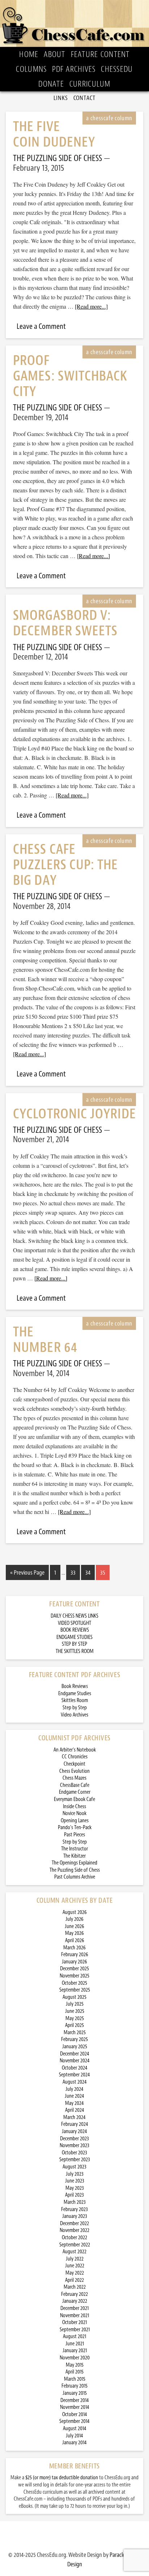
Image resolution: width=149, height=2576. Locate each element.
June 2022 (75, 2266)
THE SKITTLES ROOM (75, 1651)
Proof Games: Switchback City (70, 376)
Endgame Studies (75, 1694)
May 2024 (74, 2103)
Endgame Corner (75, 1792)
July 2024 (74, 2089)
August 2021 (74, 2336)
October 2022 (74, 2238)
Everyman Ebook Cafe (74, 1799)
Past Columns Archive (75, 1877)
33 (73, 1572)
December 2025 (74, 1969)
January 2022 (75, 2301)
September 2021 (75, 2330)
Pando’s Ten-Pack (75, 1827)
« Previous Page (27, 1572)
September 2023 (75, 2160)
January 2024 (74, 2131)
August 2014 (75, 2429)
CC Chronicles (75, 1757)
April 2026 (75, 1940)
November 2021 (74, 2316)
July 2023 (75, 2174)
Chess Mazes (74, 1778)
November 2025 (74, 1976)
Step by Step (75, 1708)
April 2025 (74, 2025)
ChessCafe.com (74, 23)
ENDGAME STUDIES (74, 1637)
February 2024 (75, 2124)
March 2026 (74, 1948)
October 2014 (75, 2414)
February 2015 (74, 2386)
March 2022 (75, 2287)
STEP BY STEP (74, 1644)
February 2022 (74, 2294)
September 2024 (74, 2075)
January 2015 (75, 2393)
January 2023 (75, 2216)
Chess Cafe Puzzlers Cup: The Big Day (65, 865)
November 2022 (74, 2230)
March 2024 (74, 2117)
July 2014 (74, 2436)
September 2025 (75, 1990)
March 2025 (75, 2033)
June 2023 (75, 2181)
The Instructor (74, 1849)
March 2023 (75, 2202)
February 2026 (75, 1955)
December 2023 (74, 2139)
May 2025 (75, 2018)
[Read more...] (91, 306)
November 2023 (74, 2146)
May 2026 (74, 1933)
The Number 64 (45, 1340)
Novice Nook (74, 1813)
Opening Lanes (75, 1821)
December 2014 (75, 2400)
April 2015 (74, 2372)
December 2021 (74, 2308)
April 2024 (75, 2110)
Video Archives (74, 1715)
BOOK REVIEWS (75, 1630)
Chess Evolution (74, 1771)
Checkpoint (74, 1764)
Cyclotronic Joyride (74, 1114)
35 (103, 1572)
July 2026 (74, 1919)
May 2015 (75, 2365)
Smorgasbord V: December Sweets (65, 623)
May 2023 (75, 2188)
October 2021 (74, 2322)
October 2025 (74, 1983)
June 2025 (75, 2011)
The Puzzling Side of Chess (75, 1870)
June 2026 (74, 1926)
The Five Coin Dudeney (54, 134)
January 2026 (74, 1962)
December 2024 (75, 2054)
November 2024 (75, 2061)
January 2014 (74, 2443)
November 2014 (75, 2407)
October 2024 (75, 2068)
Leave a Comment (41, 326)
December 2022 (74, 2223)
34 (88, 1572)
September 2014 (74, 2421)
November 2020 (75, 2358)
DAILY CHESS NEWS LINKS (74, 1616)
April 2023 (74, 2195)
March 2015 (75, 2379)
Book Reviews (75, 1686)
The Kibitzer (74, 1856)
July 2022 (75, 2259)
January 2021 (75, 2351)
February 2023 (74, 2209)
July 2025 (75, 2004)
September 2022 (75, 2245)
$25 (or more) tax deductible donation (62, 2478)
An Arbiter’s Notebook (75, 1750)
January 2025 (75, 2047)
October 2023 (74, 2153)
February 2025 (74, 2039)
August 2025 (74, 1997)
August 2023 (74, 2167)
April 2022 (74, 2280)
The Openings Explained (74, 1863)
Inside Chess (74, 1807)
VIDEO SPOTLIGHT (74, 1623)
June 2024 (74, 2096)
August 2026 (75, 1912)
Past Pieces (74, 1835)
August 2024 (75, 2082)
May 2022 (75, 2273)
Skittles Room (75, 1700)
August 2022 (74, 2252)
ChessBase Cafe (75, 1785)
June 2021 (75, 2344)
